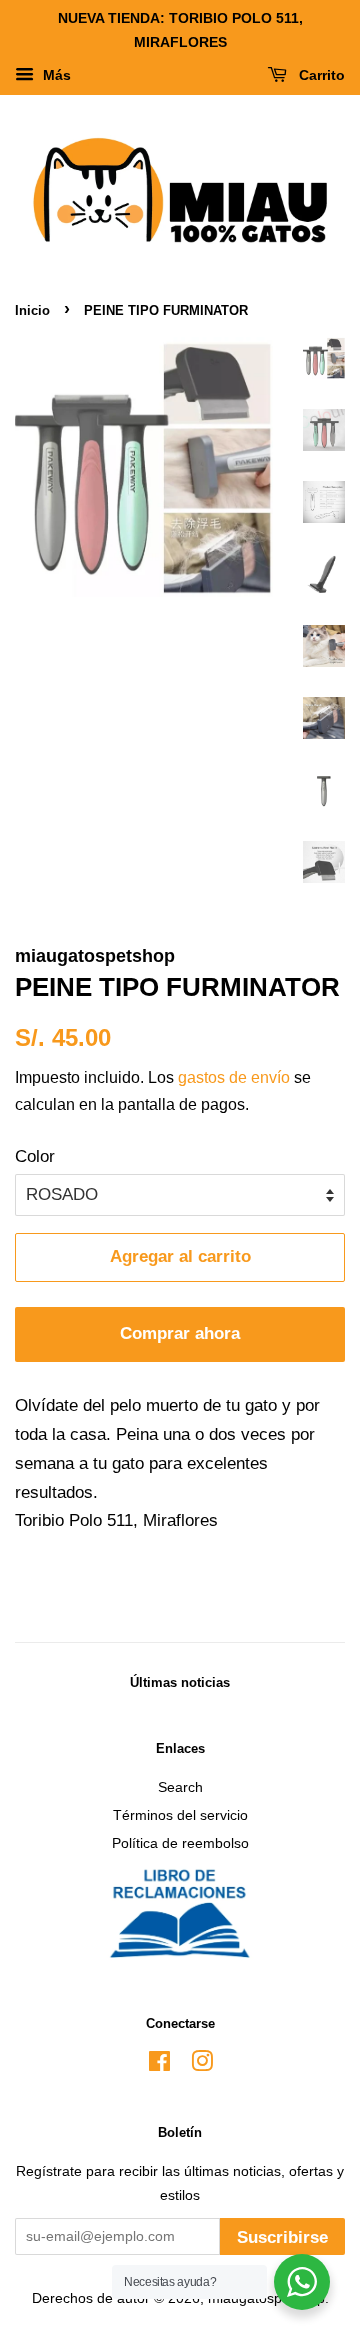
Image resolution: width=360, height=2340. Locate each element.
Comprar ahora (180, 1333)
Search (180, 1787)
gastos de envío (234, 1077)
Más (55, 75)
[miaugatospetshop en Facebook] (159, 2065)
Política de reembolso (180, 1843)
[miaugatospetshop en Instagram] (202, 2065)
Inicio (32, 310)
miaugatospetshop (266, 2298)
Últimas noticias (180, 1682)
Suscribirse (282, 2237)
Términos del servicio (180, 1815)
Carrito (320, 75)
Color (35, 1156)
